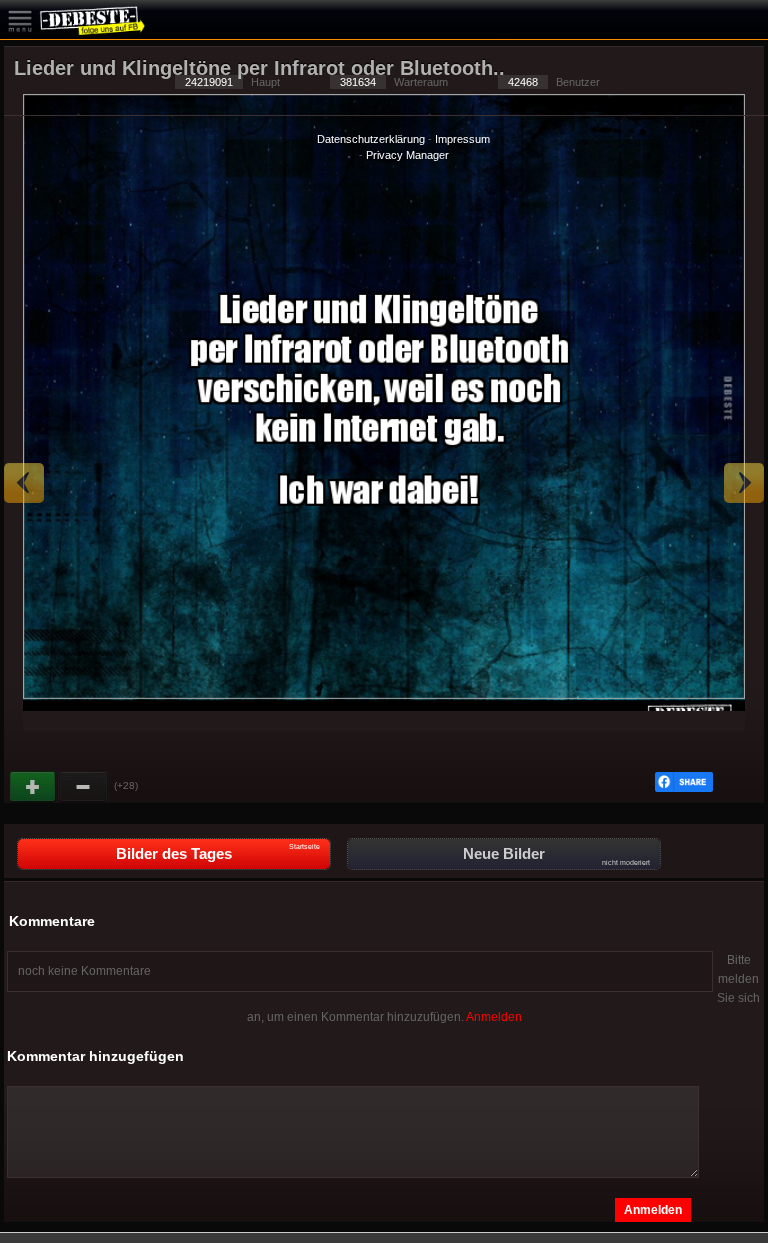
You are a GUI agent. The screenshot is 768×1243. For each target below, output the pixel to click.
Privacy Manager (407, 155)
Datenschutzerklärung (371, 139)
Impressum (462, 139)
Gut (34, 787)
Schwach (84, 787)
